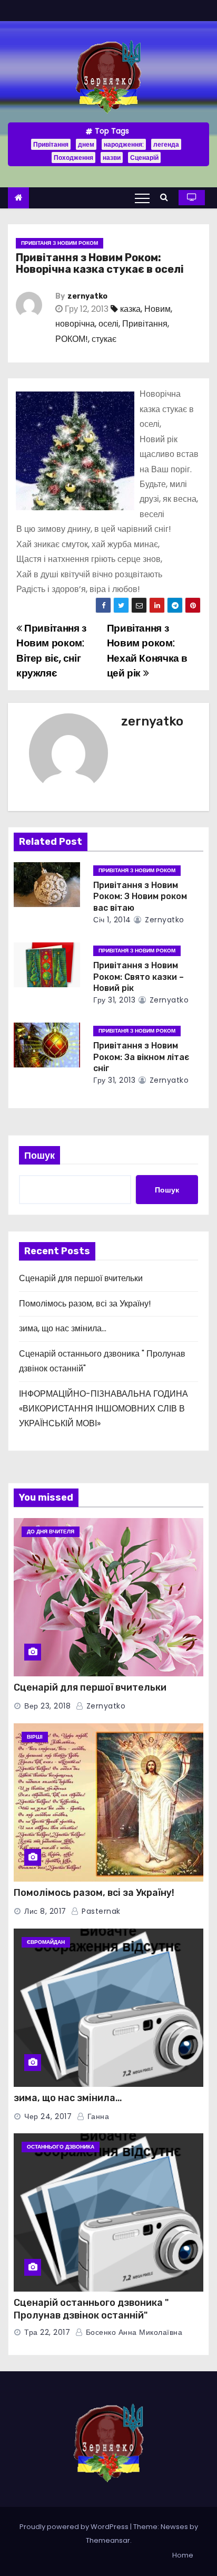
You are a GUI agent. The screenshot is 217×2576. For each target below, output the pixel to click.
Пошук (40, 1155)
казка (130, 309)
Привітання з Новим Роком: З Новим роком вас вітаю (140, 896)
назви (112, 158)
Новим (157, 309)
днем (86, 144)
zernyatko (87, 296)
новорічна (75, 324)
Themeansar (108, 2540)
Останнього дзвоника (61, 2147)
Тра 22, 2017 (47, 2332)
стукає (104, 339)
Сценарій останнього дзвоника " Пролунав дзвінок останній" (91, 2309)
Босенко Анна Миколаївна (133, 2332)
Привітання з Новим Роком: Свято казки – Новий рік (139, 977)
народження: (124, 144)
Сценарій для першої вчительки (81, 1278)
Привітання (51, 144)
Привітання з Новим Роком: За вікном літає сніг (141, 1057)
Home (183, 2555)
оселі (108, 324)
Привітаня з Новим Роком (60, 243)
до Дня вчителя (51, 1532)
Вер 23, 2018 (47, 1706)
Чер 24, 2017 (48, 2116)
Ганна (97, 2116)
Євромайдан (46, 1942)
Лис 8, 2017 (45, 1911)
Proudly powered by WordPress (75, 2527)
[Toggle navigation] (142, 198)
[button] (167, 197)
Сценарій (144, 158)
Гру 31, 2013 (114, 1000)
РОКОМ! (72, 339)
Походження (73, 158)
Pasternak (100, 1911)
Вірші (35, 1737)
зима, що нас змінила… (63, 1328)
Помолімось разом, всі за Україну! (85, 1304)
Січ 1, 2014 (112, 920)
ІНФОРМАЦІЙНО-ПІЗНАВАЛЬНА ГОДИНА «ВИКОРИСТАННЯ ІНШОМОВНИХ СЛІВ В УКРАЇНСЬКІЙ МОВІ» (103, 1409)
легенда (166, 144)
